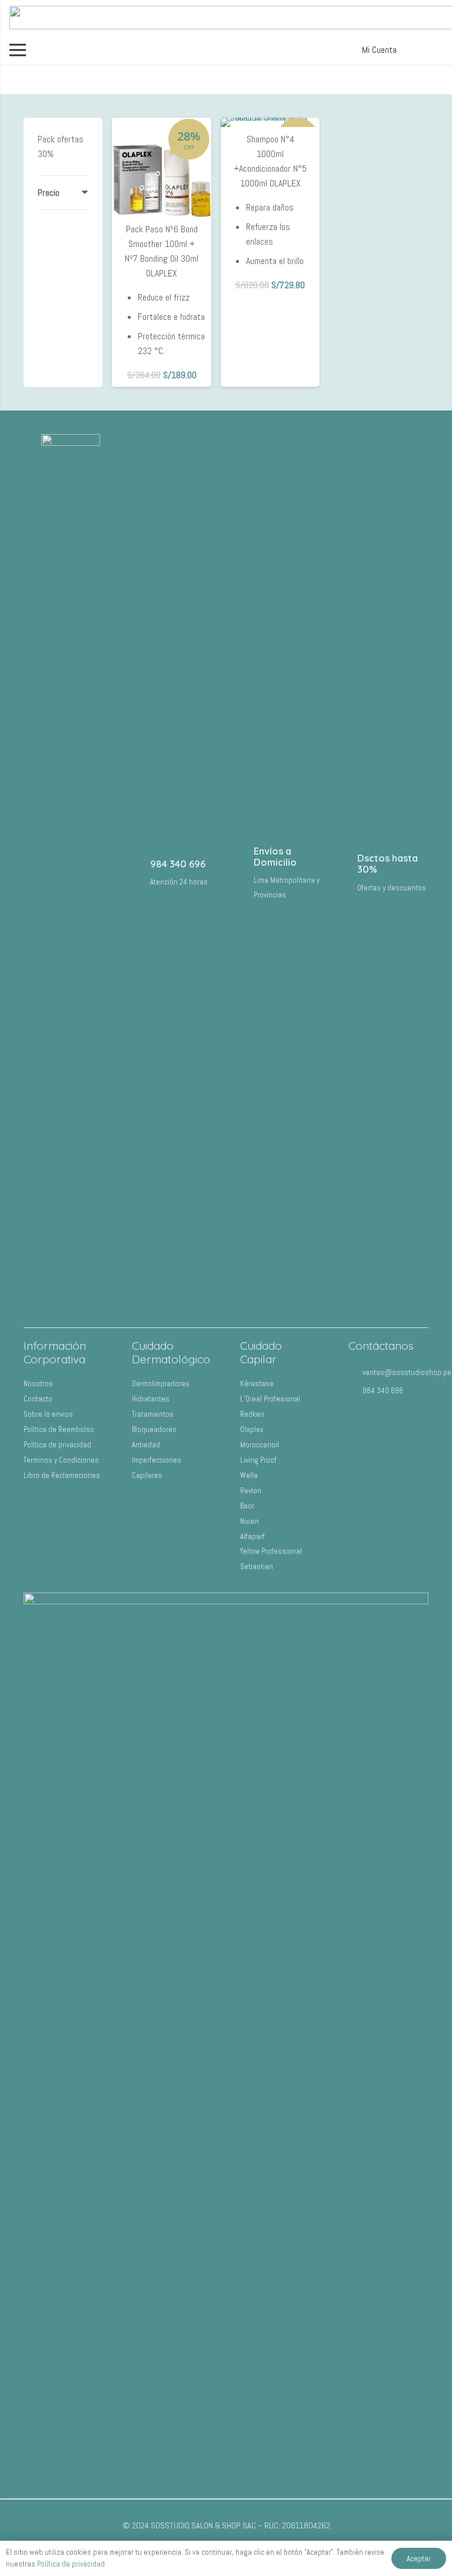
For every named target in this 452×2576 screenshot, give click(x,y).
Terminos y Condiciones (61, 1460)
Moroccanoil (260, 1445)
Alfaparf (252, 1536)
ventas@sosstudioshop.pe (407, 1372)
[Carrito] (428, 50)
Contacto (38, 1399)
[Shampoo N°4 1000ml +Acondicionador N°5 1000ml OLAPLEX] (270, 122)
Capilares (147, 1475)
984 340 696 (178, 864)
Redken (252, 1414)
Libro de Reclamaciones (62, 1475)
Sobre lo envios (48, 1414)
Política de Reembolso (59, 1429)
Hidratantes (151, 1399)
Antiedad (146, 1445)
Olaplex (252, 1429)
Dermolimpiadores (161, 1384)
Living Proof (258, 1460)
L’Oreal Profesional (270, 1399)
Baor (247, 1506)
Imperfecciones (157, 1460)
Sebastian (257, 1566)
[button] (377, 50)
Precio (49, 193)
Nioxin (250, 1521)
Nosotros (38, 1384)
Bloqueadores (154, 1429)
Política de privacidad (57, 1445)
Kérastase (257, 1384)
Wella (249, 1475)
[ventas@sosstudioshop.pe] (355, 1372)
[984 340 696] (139, 871)
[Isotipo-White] (71, 875)
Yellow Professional (271, 1551)
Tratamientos (153, 1414)
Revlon (251, 1491)
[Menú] (18, 50)
